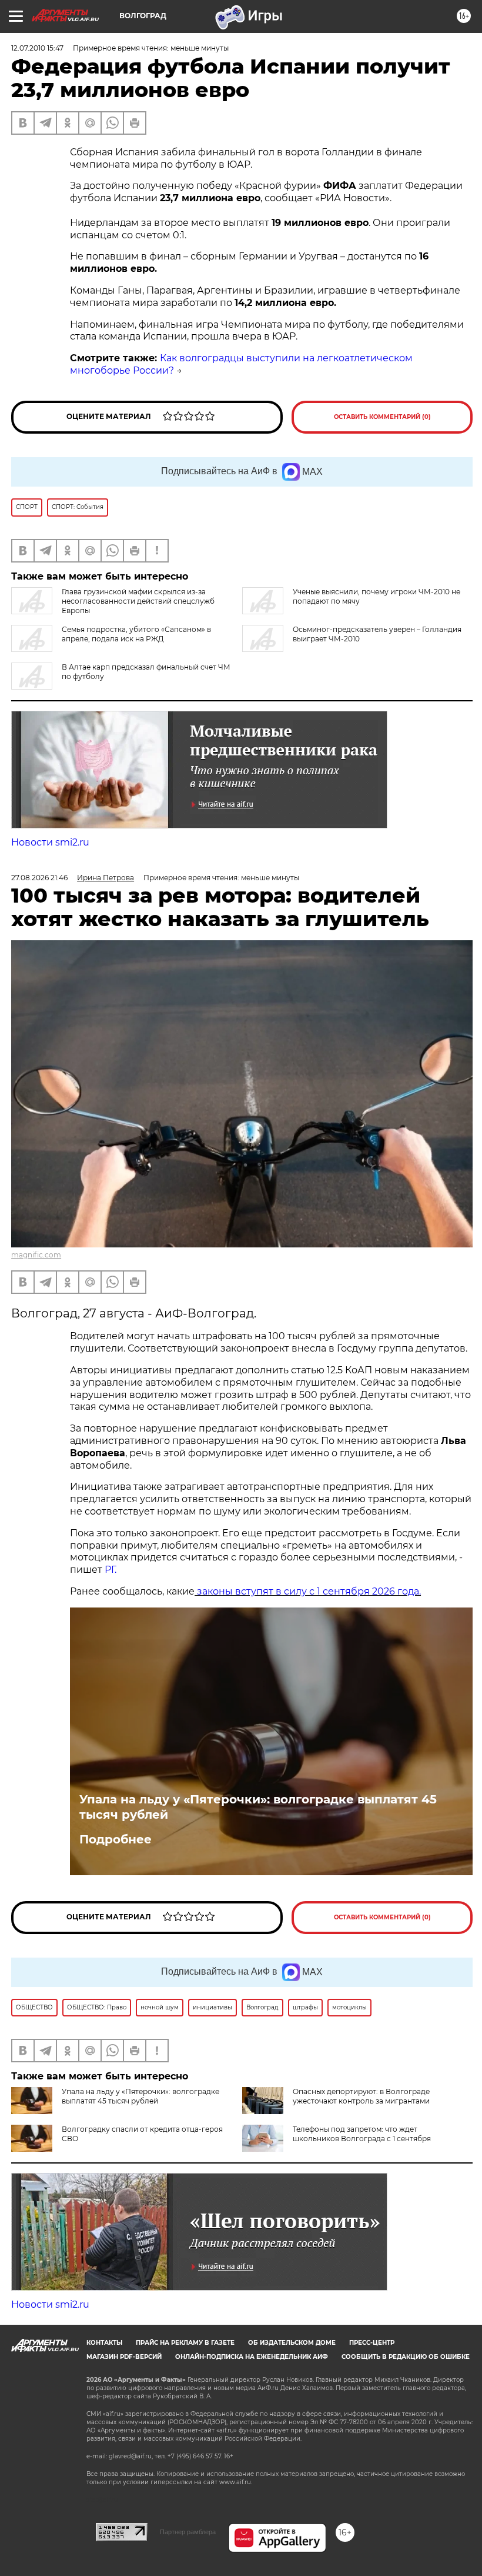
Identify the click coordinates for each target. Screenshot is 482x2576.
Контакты (104, 2343)
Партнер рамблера (188, 2532)
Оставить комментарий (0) (382, 417)
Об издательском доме (292, 2343)
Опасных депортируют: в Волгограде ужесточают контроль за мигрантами (361, 2096)
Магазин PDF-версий (124, 2357)
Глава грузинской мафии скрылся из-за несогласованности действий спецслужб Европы (138, 601)
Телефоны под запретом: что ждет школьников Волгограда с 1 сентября (362, 2134)
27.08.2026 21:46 (39, 878)
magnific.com (36, 1255)
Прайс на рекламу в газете (185, 2343)
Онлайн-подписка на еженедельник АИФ (252, 2357)
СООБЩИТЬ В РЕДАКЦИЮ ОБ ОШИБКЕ (406, 2357)
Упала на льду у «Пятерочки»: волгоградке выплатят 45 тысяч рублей (258, 1807)
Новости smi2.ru (50, 842)
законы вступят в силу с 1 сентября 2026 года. (308, 1591)
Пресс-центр (372, 2343)
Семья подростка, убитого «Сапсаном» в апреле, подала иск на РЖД (136, 634)
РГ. (109, 1570)
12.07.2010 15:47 (37, 48)
